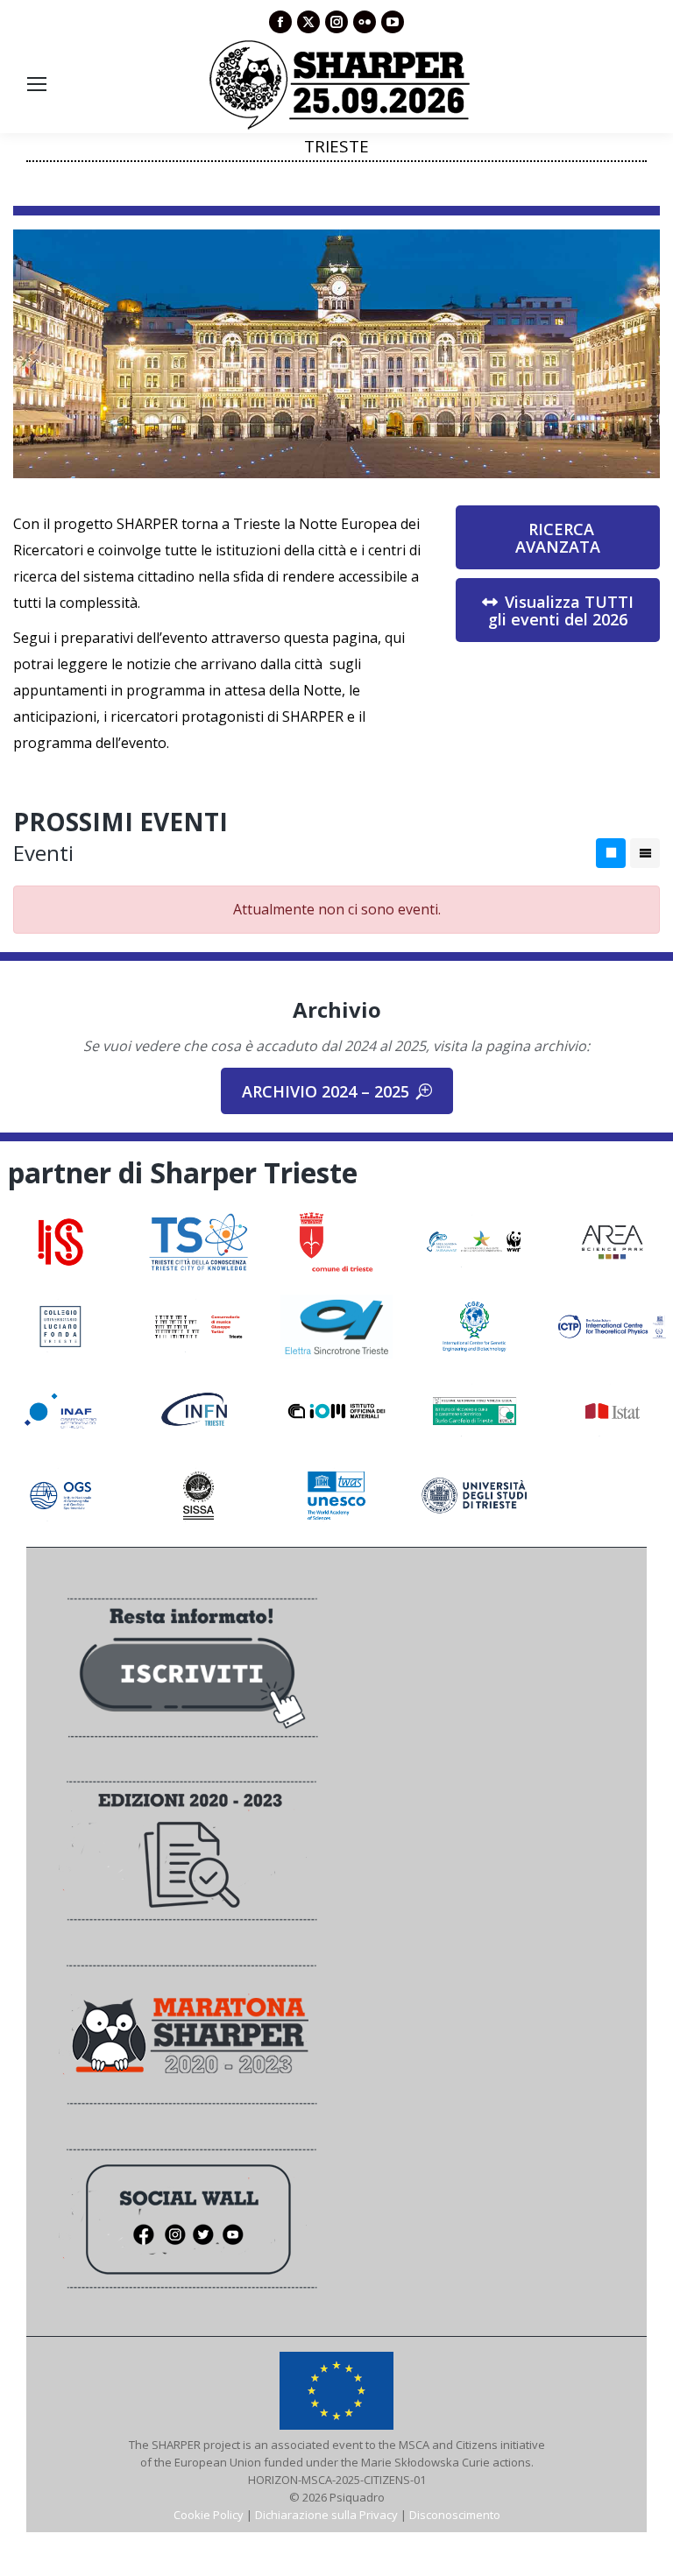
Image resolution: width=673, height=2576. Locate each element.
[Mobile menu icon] (37, 84)
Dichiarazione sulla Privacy (326, 2515)
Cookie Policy (209, 2515)
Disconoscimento (455, 2515)
